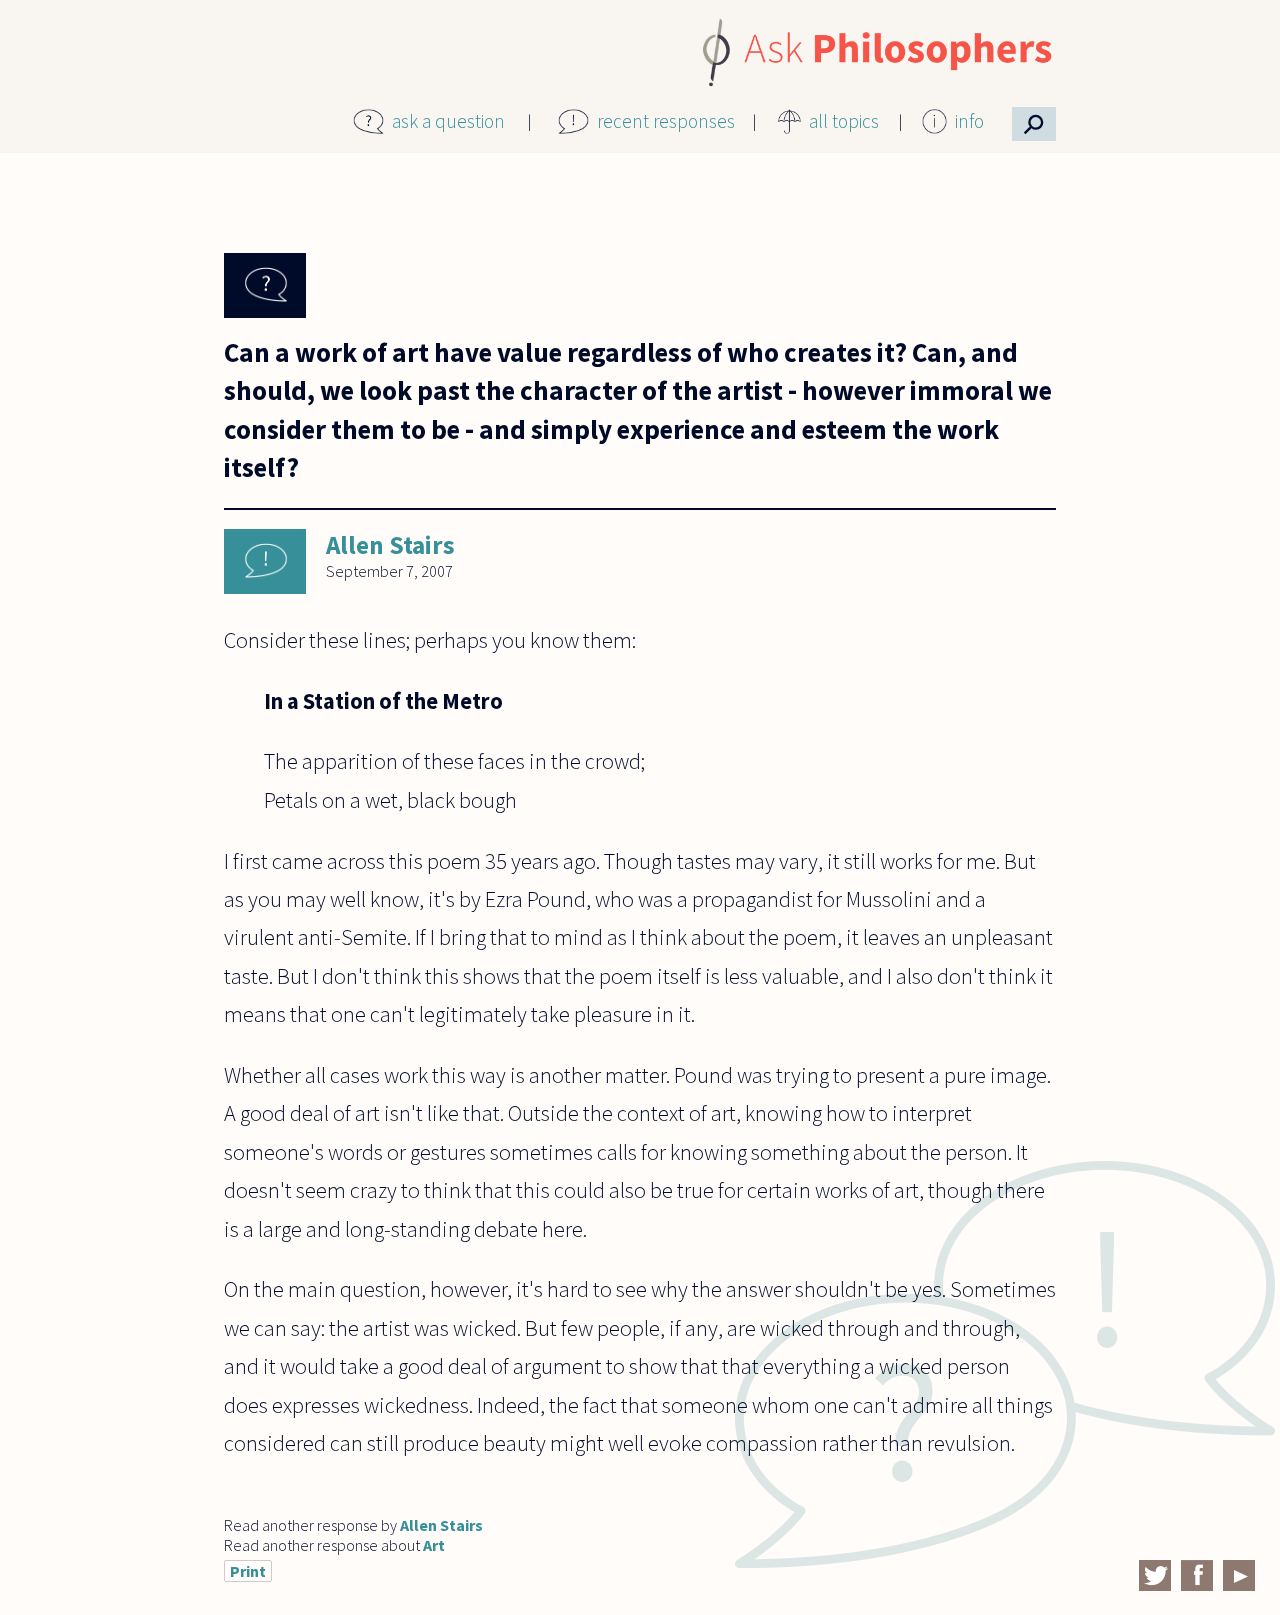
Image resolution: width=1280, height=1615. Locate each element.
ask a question (448, 121)
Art (434, 1545)
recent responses (666, 121)
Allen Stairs (390, 545)
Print (248, 1571)
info (969, 121)
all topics (844, 121)
